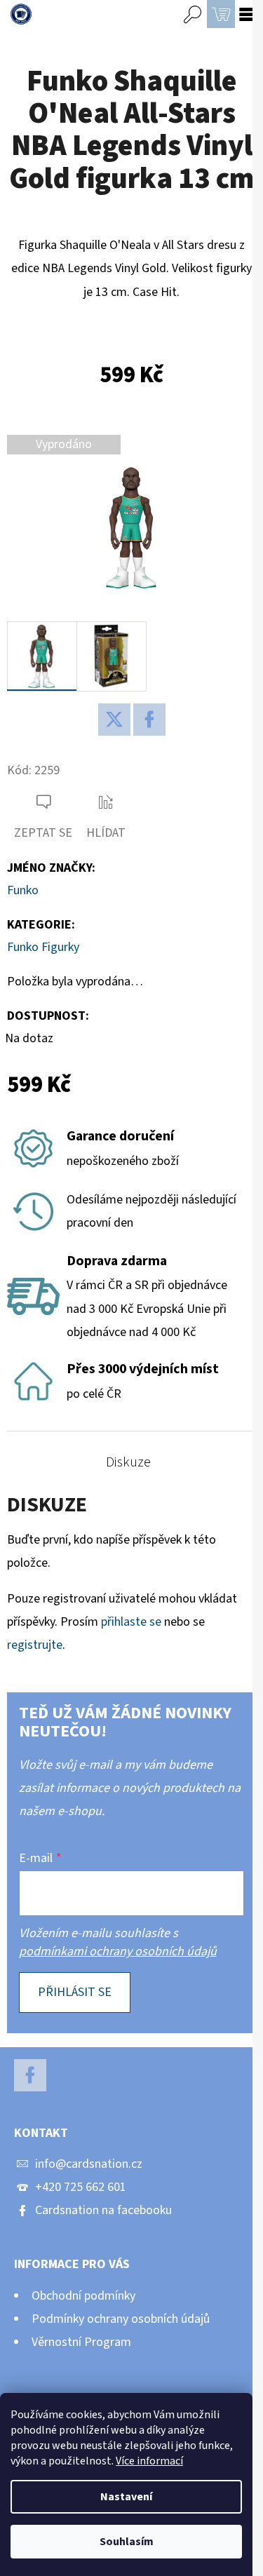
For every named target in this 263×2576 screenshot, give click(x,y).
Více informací (149, 2461)
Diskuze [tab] (128, 1462)
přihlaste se (131, 1622)
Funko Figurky (43, 947)
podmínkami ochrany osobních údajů (118, 1951)
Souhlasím (127, 2542)
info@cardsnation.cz (89, 2164)
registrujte (35, 1645)
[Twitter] (114, 720)
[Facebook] (149, 720)
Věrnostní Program (81, 2342)
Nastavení (126, 2497)
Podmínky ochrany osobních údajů (121, 2319)
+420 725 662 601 (81, 2187)
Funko (23, 890)
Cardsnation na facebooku (103, 2210)
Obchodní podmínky (83, 2296)
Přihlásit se (75, 1992)
